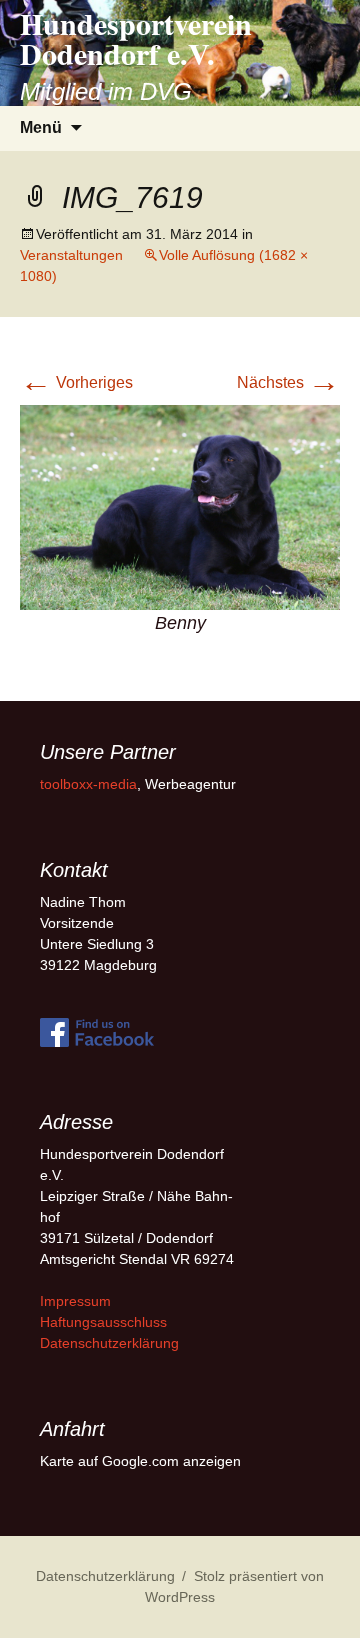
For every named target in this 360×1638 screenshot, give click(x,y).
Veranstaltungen (71, 255)
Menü (41, 127)
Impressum (75, 1301)
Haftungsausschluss (103, 1322)
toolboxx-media (88, 784)
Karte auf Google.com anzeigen (140, 1461)
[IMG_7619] (180, 506)
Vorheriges (76, 382)
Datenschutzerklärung (109, 1343)
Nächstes (288, 382)
